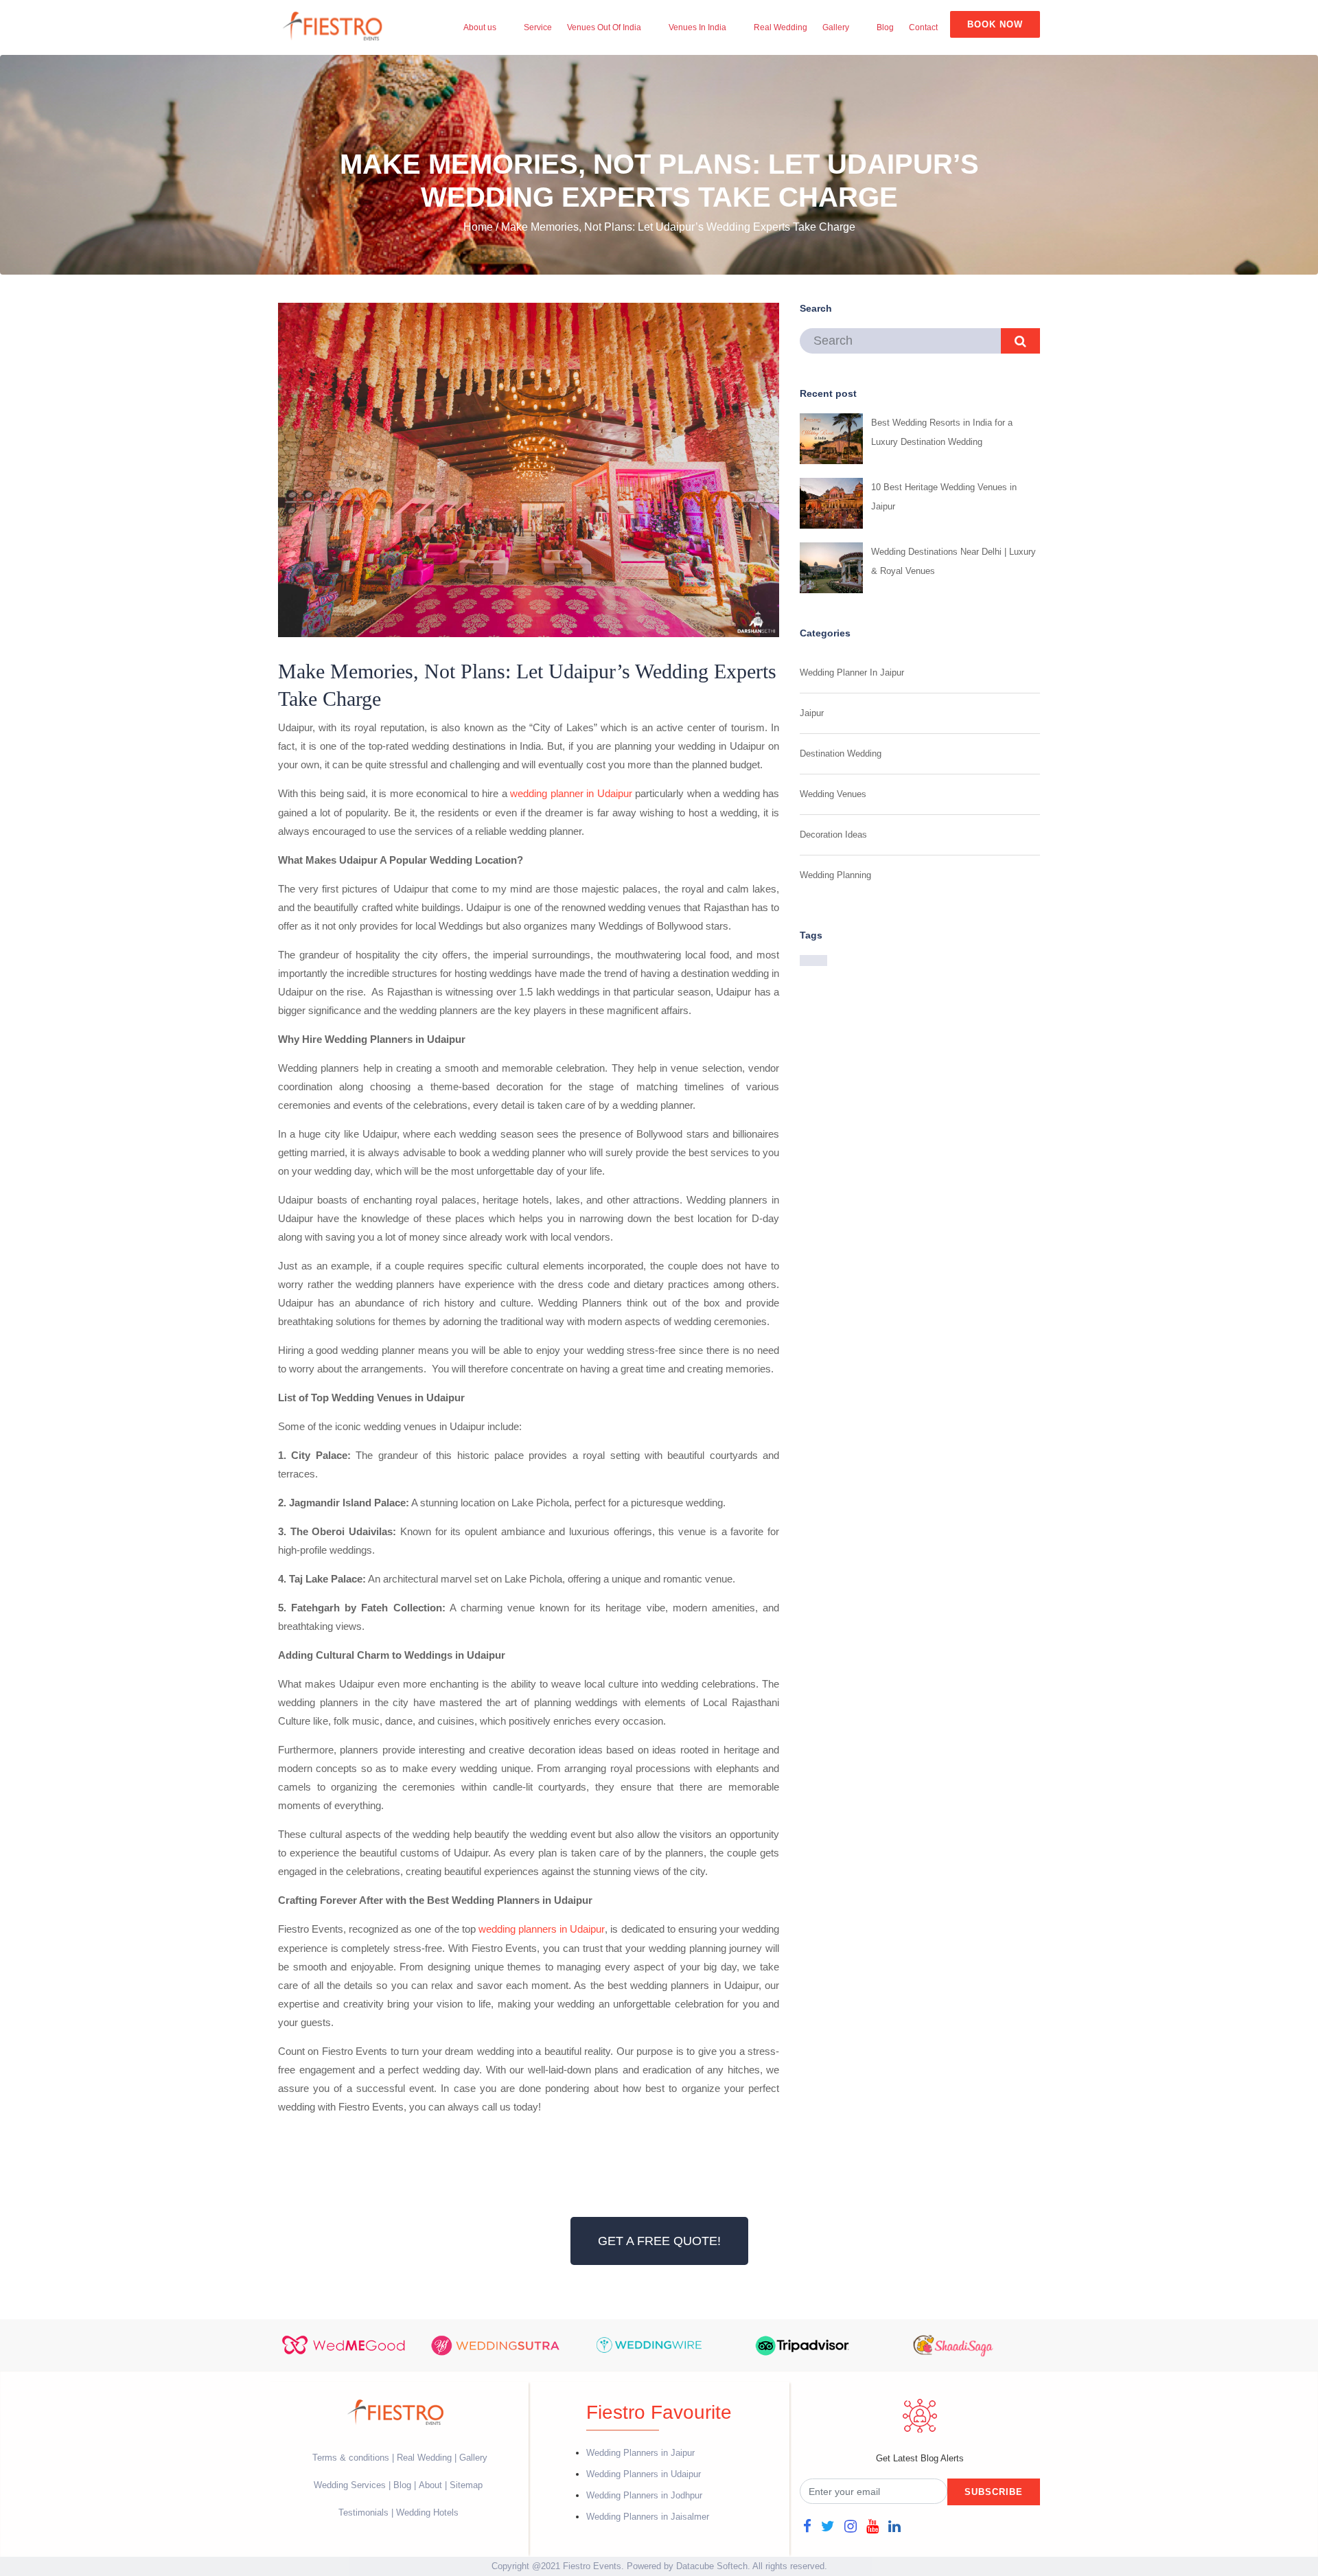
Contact (923, 27)
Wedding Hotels (427, 2512)
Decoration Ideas (833, 835)
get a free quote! (659, 2241)
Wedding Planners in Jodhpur (644, 2495)
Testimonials (363, 2512)
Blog (885, 27)
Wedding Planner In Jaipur (852, 672)
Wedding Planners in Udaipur (644, 2474)
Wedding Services (350, 2485)
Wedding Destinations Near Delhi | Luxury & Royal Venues (953, 561)
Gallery (836, 27)
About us (480, 27)
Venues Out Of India (604, 27)
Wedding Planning (835, 875)
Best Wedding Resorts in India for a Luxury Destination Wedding (942, 432)
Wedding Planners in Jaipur (640, 2453)
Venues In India (697, 27)
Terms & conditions (352, 2458)
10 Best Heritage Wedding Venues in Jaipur (944, 497)
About (430, 2485)
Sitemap (466, 2485)
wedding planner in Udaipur (571, 793)
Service (538, 27)
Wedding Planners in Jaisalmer (648, 2517)
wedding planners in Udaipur (542, 1929)
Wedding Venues (833, 794)
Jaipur (812, 713)
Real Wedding (781, 27)
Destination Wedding (841, 754)
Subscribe (994, 2492)
